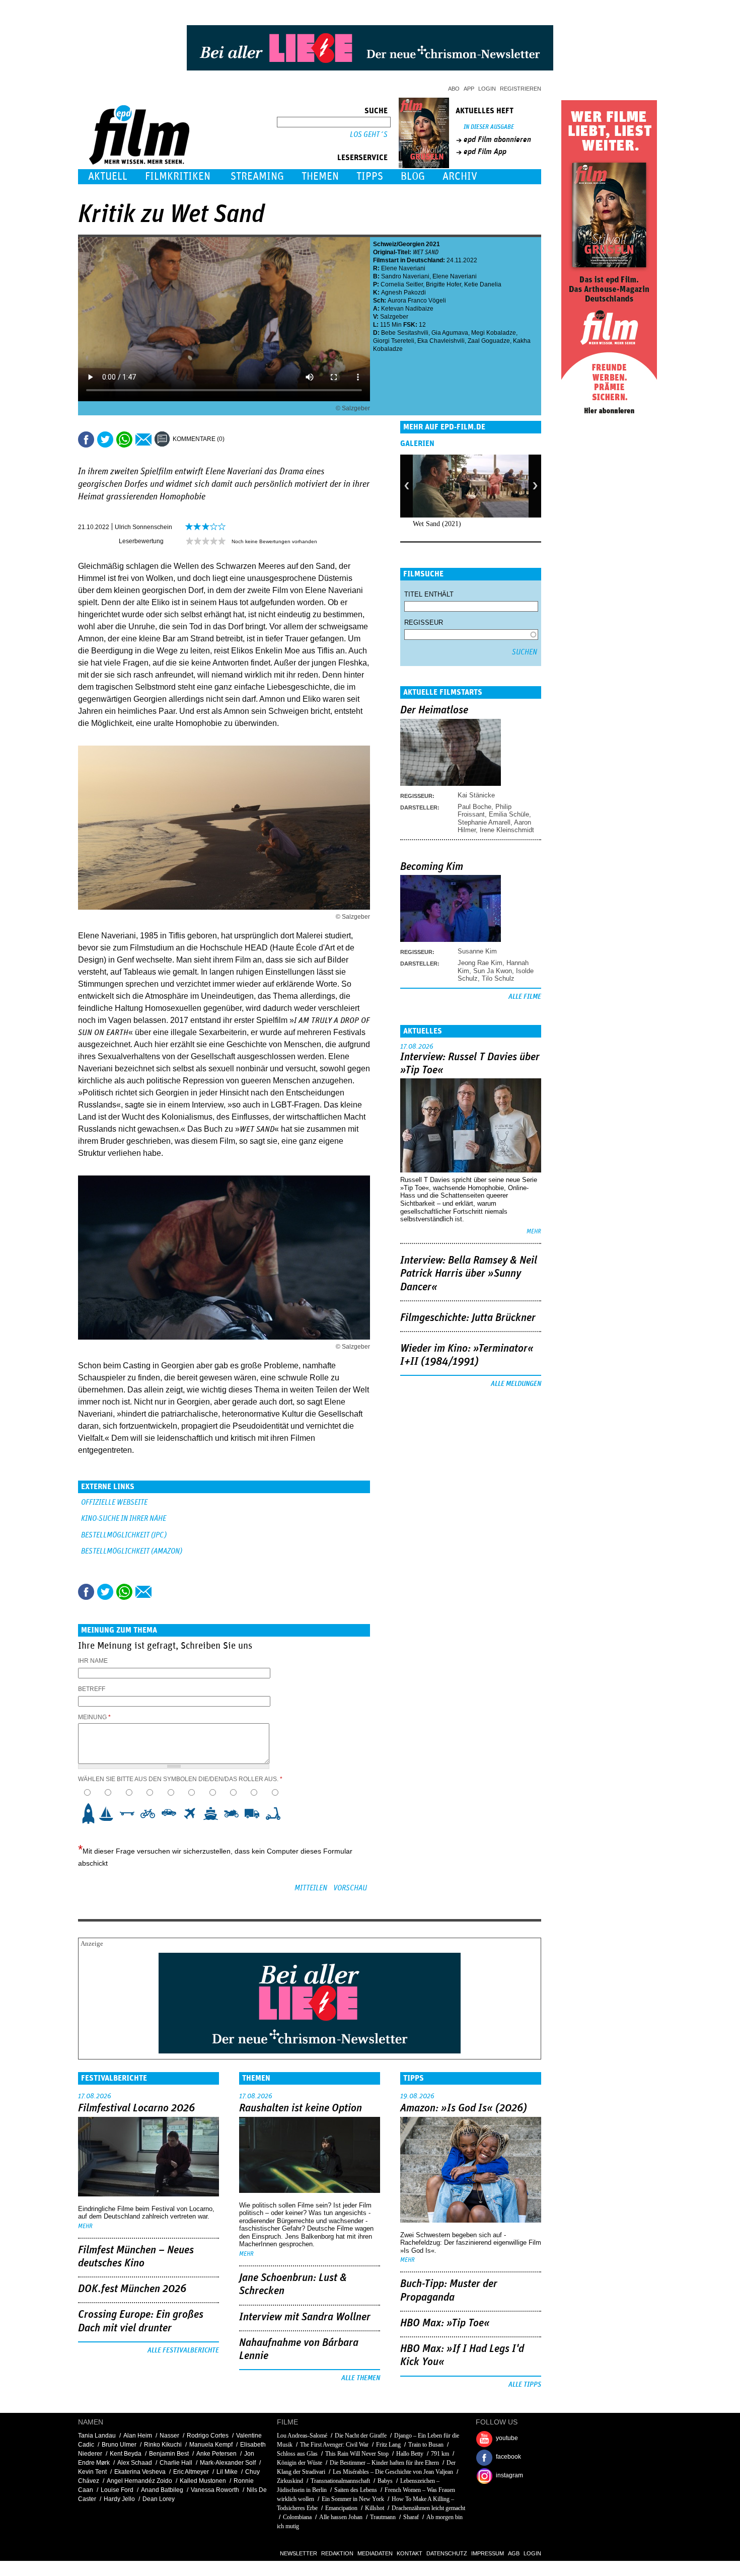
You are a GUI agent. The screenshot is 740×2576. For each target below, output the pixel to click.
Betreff (92, 1689)
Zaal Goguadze (489, 341)
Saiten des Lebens (356, 2490)
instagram (509, 2475)
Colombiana (297, 2517)
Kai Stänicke (476, 795)
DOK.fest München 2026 (132, 2289)
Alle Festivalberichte (183, 2350)
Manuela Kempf (211, 2445)
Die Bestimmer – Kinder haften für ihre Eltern (384, 2463)
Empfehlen (143, 439)
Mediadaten (375, 2553)
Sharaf (411, 2517)
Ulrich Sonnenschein (143, 527)
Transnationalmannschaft (340, 2481)
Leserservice (362, 158)
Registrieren (521, 89)
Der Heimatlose (434, 710)
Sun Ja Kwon (493, 971)
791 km (440, 2454)
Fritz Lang (388, 2445)
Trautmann (383, 2517)
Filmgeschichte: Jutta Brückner (468, 1318)
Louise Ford (117, 2490)
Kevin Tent (92, 2472)
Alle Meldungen (516, 1384)
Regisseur (424, 622)
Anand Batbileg (162, 2490)
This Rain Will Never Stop (357, 2454)
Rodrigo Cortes (208, 2436)
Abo (454, 89)
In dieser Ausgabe (489, 127)
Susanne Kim (477, 951)
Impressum (488, 2553)
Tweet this (105, 439)
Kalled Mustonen (203, 2481)
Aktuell (108, 176)
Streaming (257, 176)
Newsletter (299, 2553)
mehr (534, 1232)
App (469, 89)
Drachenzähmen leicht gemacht (428, 2508)
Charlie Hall (176, 2463)
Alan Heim (138, 2436)
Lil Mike (227, 2472)
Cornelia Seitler (402, 284)
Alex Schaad (135, 2463)
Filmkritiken (178, 176)
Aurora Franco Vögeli (417, 301)
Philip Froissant (485, 811)
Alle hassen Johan (341, 2517)
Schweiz (385, 244)
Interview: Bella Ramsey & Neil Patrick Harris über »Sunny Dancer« (469, 1274)
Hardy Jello (119, 2499)
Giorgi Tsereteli (394, 341)
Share (124, 439)
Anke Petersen (216, 2454)
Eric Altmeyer (191, 2472)
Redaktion (337, 2553)
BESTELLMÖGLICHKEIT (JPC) (124, 1535)
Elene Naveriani (403, 268)
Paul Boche (474, 807)
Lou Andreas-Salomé (302, 2436)
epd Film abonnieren (497, 139)
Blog (413, 176)
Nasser (169, 2436)
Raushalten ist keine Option (301, 2108)
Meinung (94, 1717)
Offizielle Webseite (114, 1502)
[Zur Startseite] (140, 162)
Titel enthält (429, 594)
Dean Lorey (159, 2499)
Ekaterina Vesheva (140, 2472)
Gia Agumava (450, 333)
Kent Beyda (126, 2454)
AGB (514, 2553)
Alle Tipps (525, 2385)
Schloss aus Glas (297, 2454)
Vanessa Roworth (215, 2490)
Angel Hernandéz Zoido (139, 2481)
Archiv (460, 176)
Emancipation (341, 2508)
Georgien (411, 244)
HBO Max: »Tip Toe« (445, 2323)
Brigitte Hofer (443, 284)
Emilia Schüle (509, 814)
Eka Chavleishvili (441, 341)
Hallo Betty (410, 2454)
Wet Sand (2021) (437, 524)
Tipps (370, 176)
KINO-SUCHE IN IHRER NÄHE (124, 1519)
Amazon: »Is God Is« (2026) (464, 2108)
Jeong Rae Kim (480, 963)
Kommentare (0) (199, 439)
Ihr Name (93, 1661)
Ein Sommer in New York (353, 2499)
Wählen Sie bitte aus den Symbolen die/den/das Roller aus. (180, 1779)
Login (487, 89)
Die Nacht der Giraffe (361, 2436)
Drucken (239, 439)
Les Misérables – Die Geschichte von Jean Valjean (393, 2472)
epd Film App (485, 152)
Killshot (375, 2508)
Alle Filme (525, 997)
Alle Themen (361, 2378)
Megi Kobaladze (494, 333)
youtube (507, 2438)
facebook (508, 2457)
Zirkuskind (290, 2481)
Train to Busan (426, 2445)
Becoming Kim (432, 867)
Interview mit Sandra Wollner (305, 2317)
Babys (385, 2481)
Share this (86, 439)
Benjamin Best (169, 2454)
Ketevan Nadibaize (407, 309)
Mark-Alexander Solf (228, 2463)
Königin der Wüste (300, 2463)
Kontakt (410, 2553)
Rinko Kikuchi (163, 2445)
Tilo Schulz (498, 978)
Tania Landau (97, 2436)
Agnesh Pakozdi (403, 292)
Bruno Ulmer (119, 2445)
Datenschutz (447, 2553)
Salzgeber (394, 317)
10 (276, 1813)
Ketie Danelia (483, 284)
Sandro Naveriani (405, 276)
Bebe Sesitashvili (405, 333)
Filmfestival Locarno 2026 (136, 2108)
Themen (320, 176)
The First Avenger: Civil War (334, 2445)
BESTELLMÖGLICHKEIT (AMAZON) (132, 1551)
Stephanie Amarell (484, 822)
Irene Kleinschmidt (507, 830)
